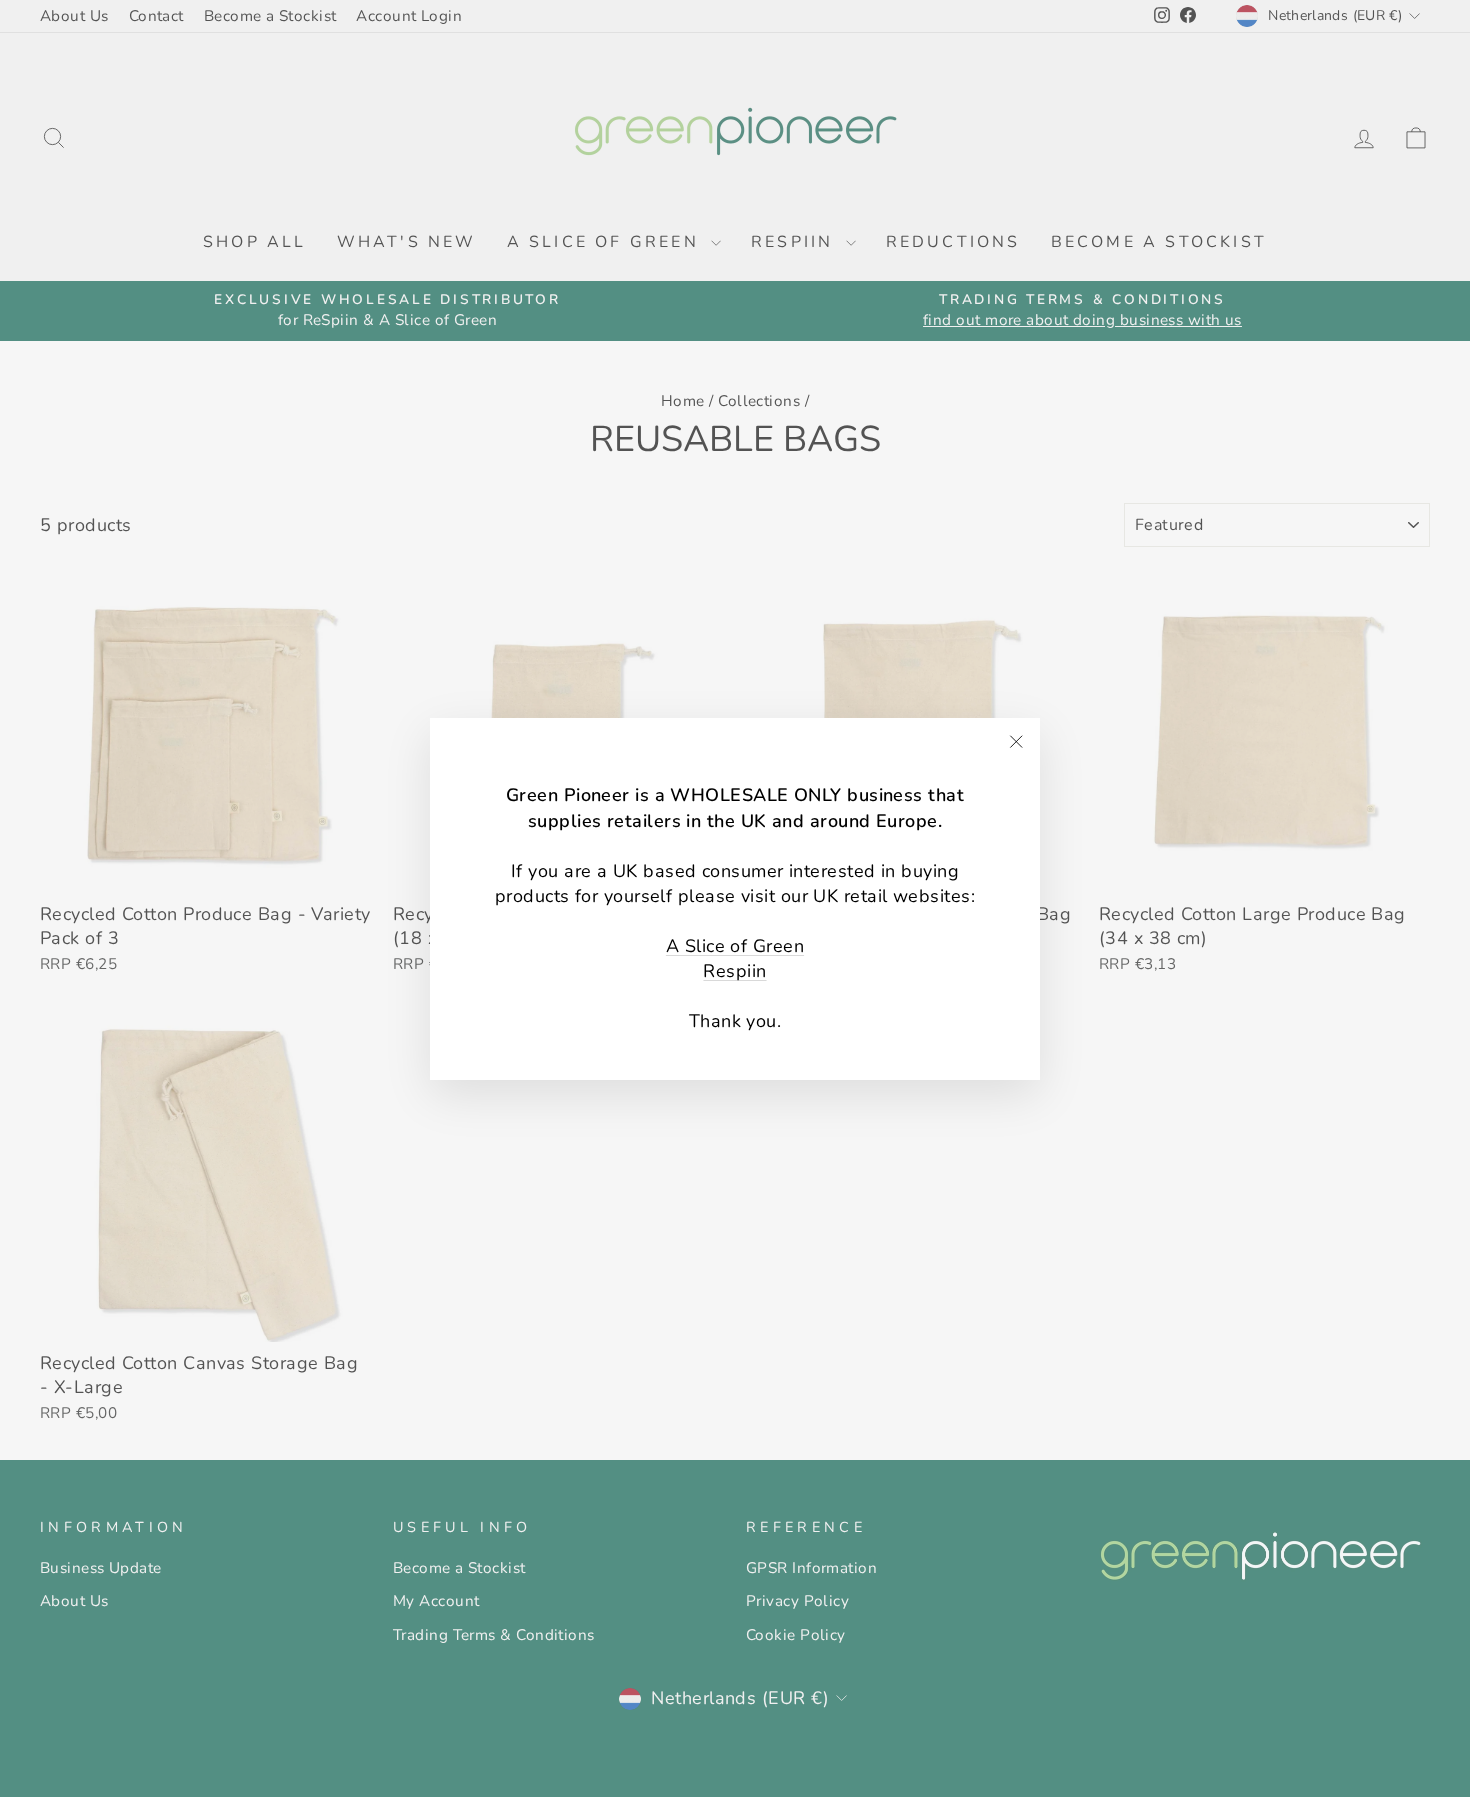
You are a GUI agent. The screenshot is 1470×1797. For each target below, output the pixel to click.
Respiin (734, 971)
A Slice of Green (735, 946)
